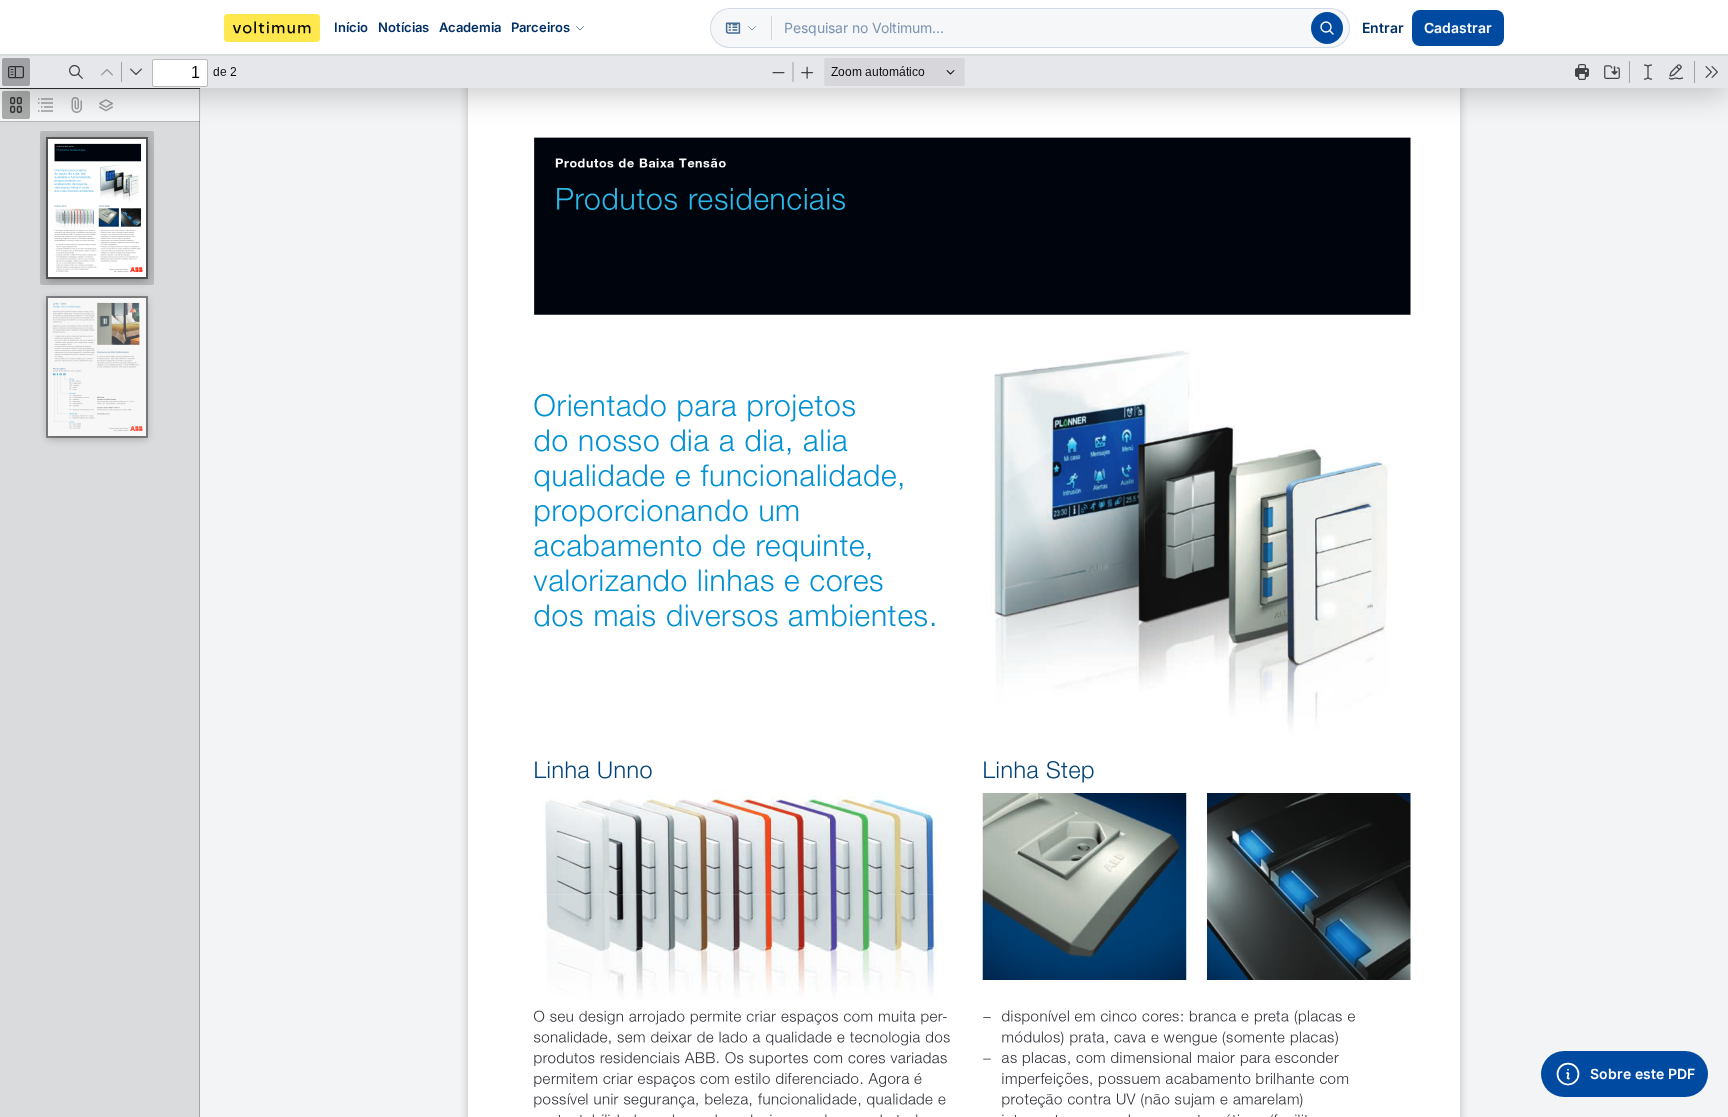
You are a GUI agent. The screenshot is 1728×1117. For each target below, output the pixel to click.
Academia (470, 27)
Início (351, 27)
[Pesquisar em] (741, 28)
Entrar (1383, 27)
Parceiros (540, 27)
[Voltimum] (272, 28)
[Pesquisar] (1327, 28)
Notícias (403, 27)
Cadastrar (1458, 27)
